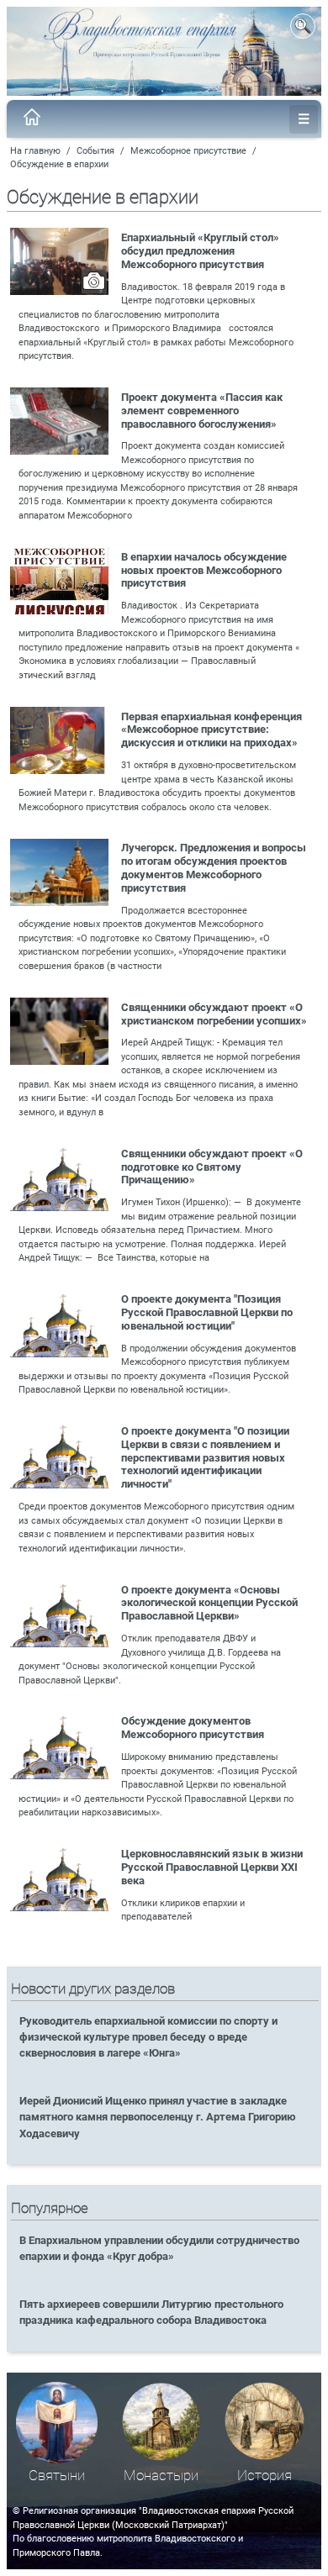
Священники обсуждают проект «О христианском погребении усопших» (214, 1014)
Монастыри (161, 2476)
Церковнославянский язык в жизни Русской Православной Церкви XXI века (212, 1867)
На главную (35, 151)
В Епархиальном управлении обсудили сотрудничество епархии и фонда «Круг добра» (159, 2248)
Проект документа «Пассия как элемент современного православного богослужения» (202, 411)
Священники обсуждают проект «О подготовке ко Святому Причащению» (212, 1167)
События (95, 151)
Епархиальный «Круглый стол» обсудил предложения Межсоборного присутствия (200, 251)
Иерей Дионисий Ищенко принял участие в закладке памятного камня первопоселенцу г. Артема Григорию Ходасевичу (158, 2117)
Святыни (57, 2476)
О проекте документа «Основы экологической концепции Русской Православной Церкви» (209, 1603)
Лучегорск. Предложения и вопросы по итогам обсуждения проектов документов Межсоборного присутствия (214, 868)
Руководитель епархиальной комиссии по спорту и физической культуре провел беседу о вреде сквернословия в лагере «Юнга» (148, 2037)
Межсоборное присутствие (188, 151)
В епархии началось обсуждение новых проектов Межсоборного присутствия (204, 570)
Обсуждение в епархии (59, 164)
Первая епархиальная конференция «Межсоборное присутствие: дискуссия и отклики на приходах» (212, 730)
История (265, 2476)
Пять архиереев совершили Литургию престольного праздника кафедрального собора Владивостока (151, 2312)
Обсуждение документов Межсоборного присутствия (193, 1728)
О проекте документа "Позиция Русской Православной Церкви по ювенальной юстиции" (207, 1312)
